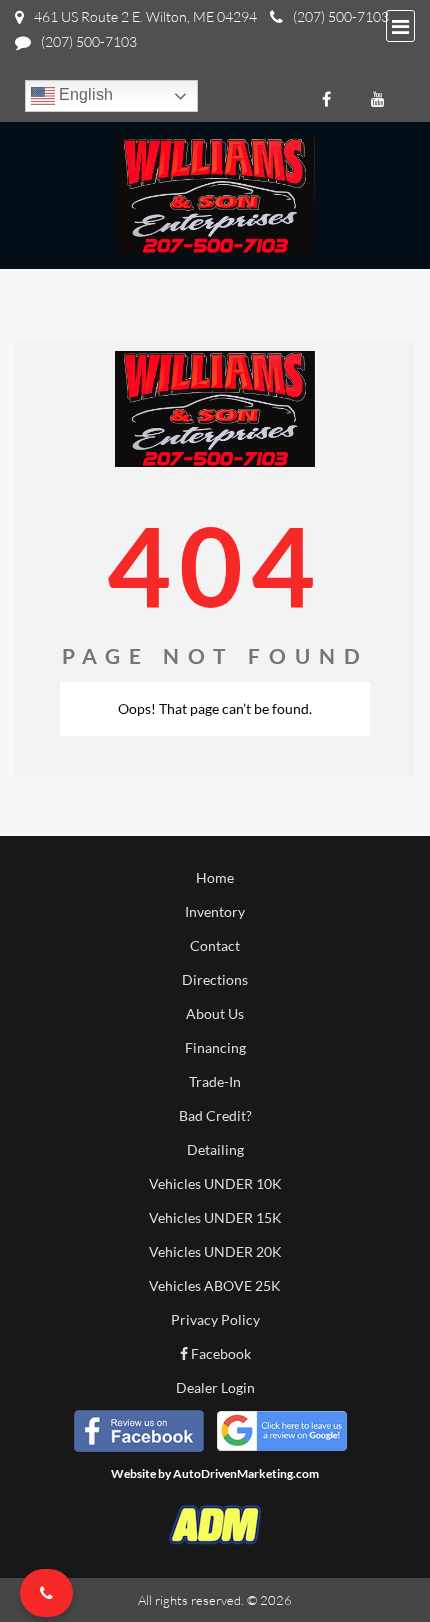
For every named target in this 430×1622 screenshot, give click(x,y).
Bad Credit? (215, 1115)
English (84, 94)
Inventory (215, 911)
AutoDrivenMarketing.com (246, 1473)
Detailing (215, 1149)
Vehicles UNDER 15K (215, 1217)
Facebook (219, 1353)
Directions (215, 979)
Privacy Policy (215, 1319)
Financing (215, 1047)
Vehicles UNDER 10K (215, 1183)
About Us (215, 1013)
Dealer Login (215, 1387)
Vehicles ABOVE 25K (215, 1285)
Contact (215, 945)
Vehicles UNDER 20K (215, 1251)
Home (215, 877)
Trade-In (215, 1081)
